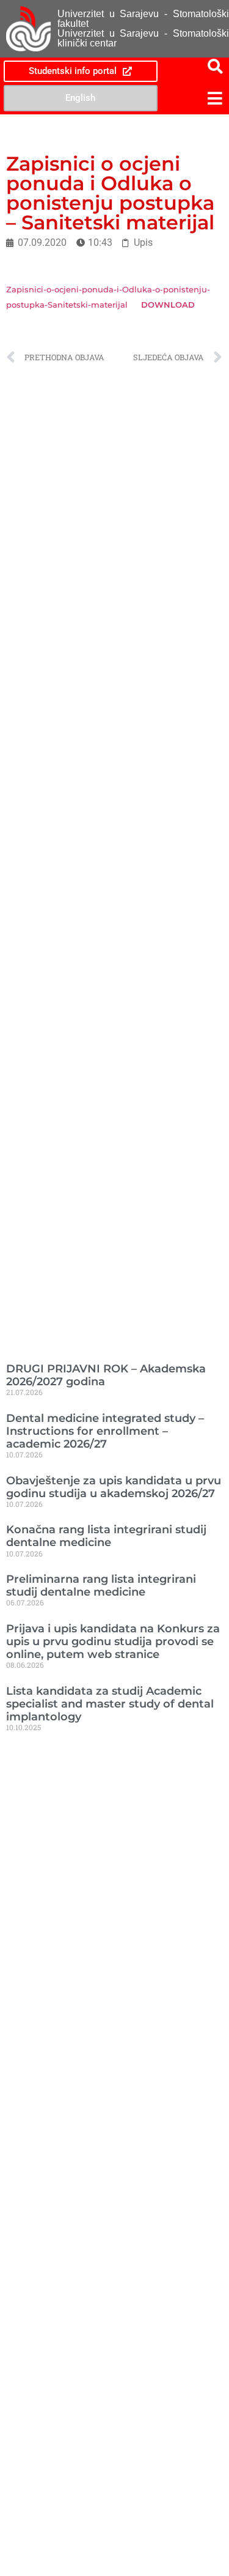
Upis (143, 242)
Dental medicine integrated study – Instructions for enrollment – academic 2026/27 (105, 1431)
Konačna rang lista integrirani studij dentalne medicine (106, 1536)
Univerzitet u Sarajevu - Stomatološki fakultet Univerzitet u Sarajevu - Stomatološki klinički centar (143, 28)
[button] (195, 98)
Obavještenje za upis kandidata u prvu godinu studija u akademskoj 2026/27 (114, 1487)
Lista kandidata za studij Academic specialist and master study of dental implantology (110, 1704)
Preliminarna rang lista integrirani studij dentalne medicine (101, 1585)
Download (168, 305)
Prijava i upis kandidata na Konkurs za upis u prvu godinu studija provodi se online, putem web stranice (113, 1641)
